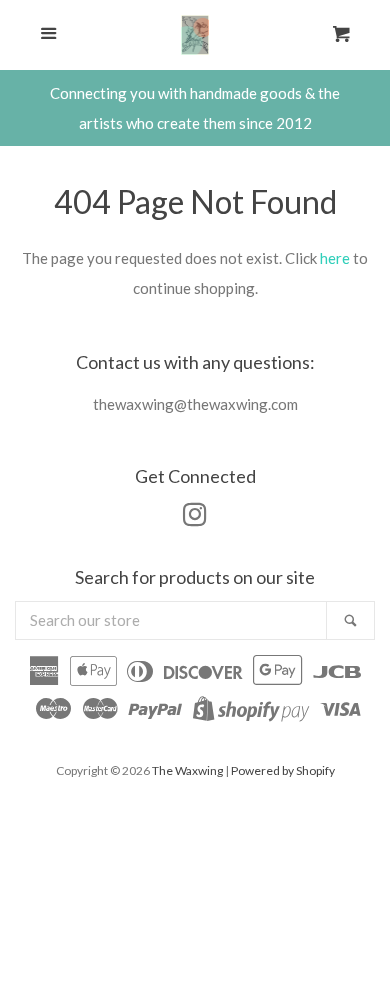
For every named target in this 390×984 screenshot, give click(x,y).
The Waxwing (187, 770)
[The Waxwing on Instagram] (195, 518)
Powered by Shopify (283, 770)
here (335, 258)
